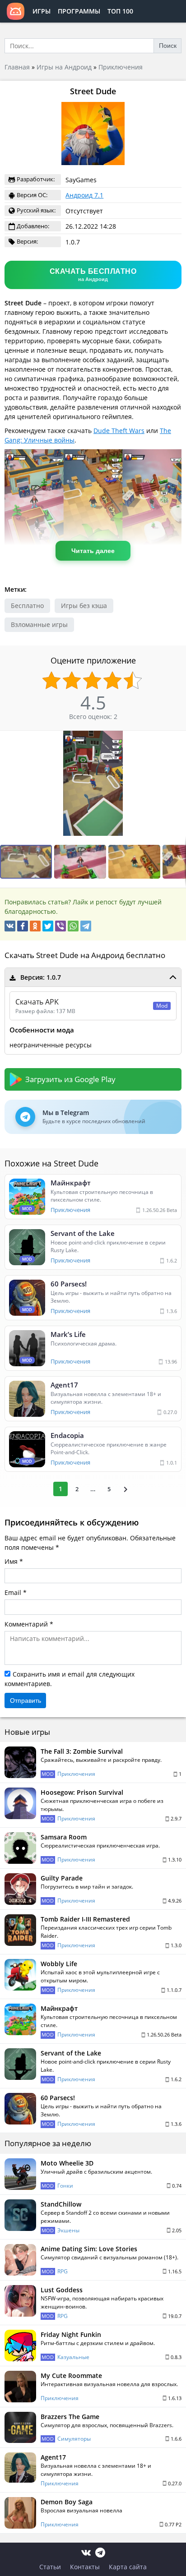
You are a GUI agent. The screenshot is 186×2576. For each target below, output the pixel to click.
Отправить (26, 1700)
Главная (17, 67)
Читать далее (93, 551)
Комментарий (26, 1624)
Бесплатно (27, 606)
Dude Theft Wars (119, 431)
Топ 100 (120, 11)
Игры (42, 11)
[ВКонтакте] (10, 926)
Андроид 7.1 (84, 195)
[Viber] (60, 926)
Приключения (121, 67)
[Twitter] (48, 926)
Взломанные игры (39, 624)
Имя (11, 1561)
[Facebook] (23, 926)
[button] (81, 862)
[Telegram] (86, 926)
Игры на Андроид (64, 67)
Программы (79, 11)
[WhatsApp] (73, 926)
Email (13, 1592)
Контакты (85, 2567)
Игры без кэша (84, 606)
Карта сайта (128, 2567)
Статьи (50, 2567)
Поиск (168, 46)
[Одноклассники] (35, 926)
